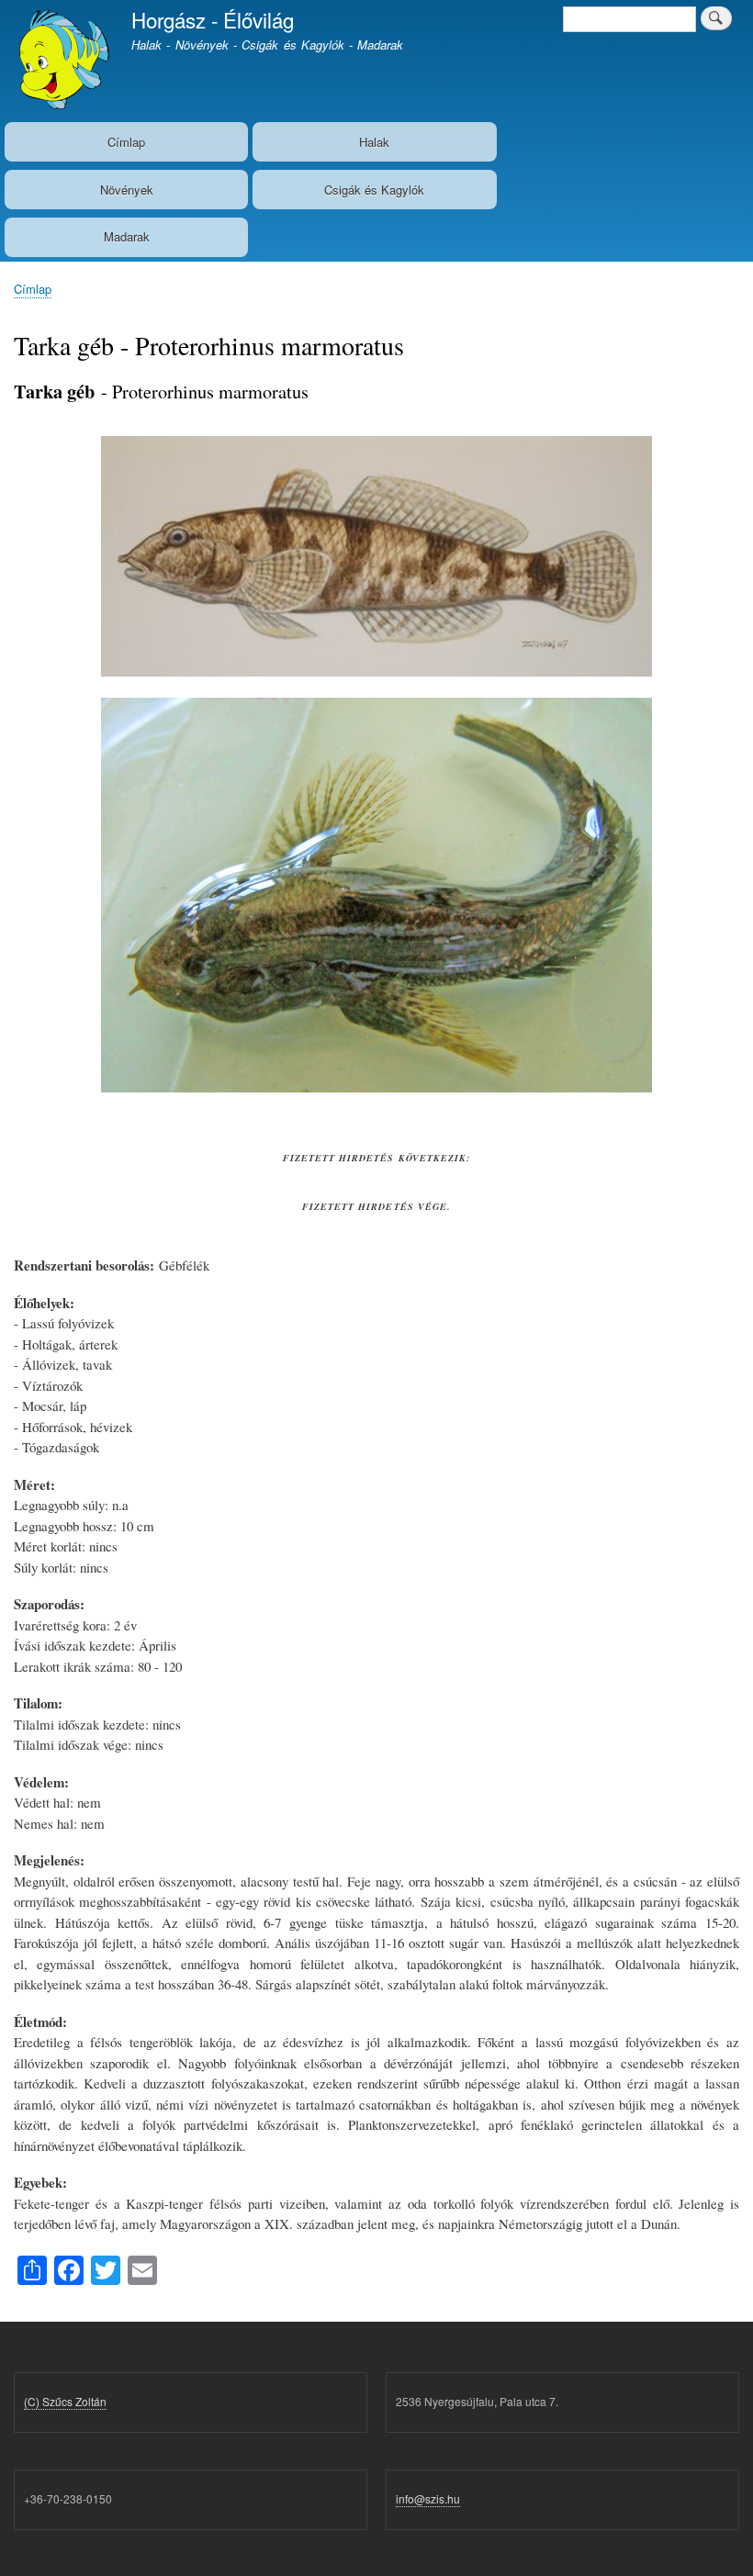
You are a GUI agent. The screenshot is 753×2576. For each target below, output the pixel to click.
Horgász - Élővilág (213, 19)
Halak (374, 142)
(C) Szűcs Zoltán (65, 2401)
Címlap (126, 142)
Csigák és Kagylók (374, 190)
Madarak (127, 236)
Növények (127, 190)
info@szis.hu (428, 2498)
